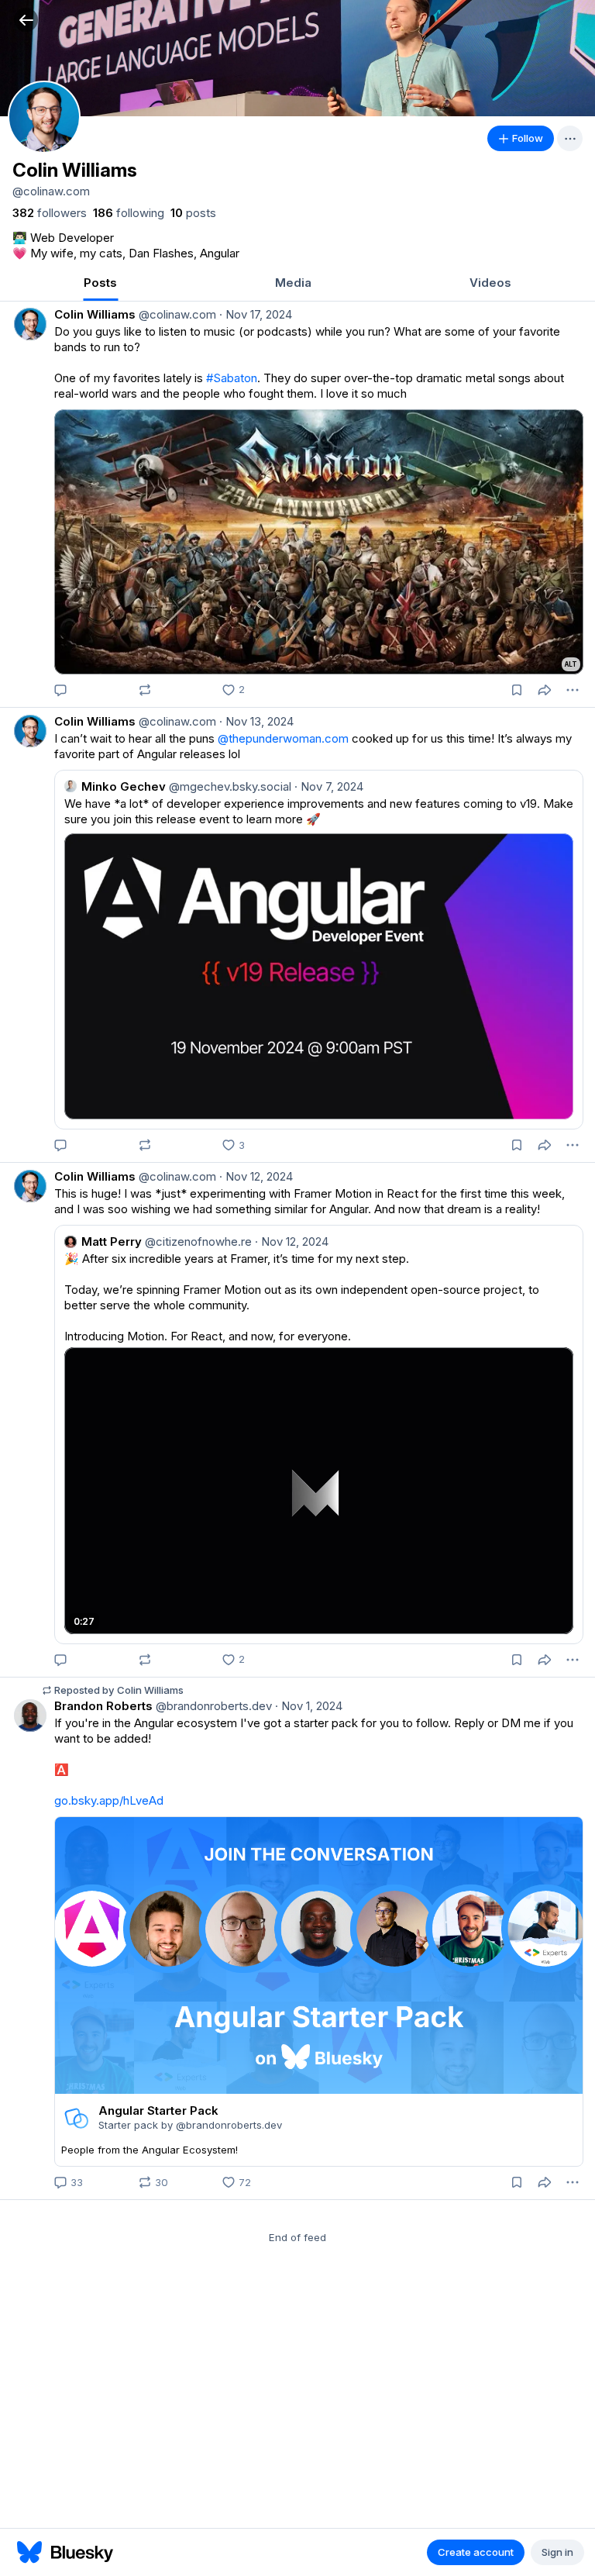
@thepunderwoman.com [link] (283, 738)
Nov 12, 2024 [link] (256, 1176)
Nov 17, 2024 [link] (256, 314)
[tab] (100, 284)
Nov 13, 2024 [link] (256, 721)
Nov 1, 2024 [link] (309, 1706)
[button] (26, 20)
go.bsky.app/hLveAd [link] (109, 1800)
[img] (297, 58)
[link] (50, 213)
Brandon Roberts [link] (103, 1706)
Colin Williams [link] (95, 314)
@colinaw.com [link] (176, 314)
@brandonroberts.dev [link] (212, 1706)
